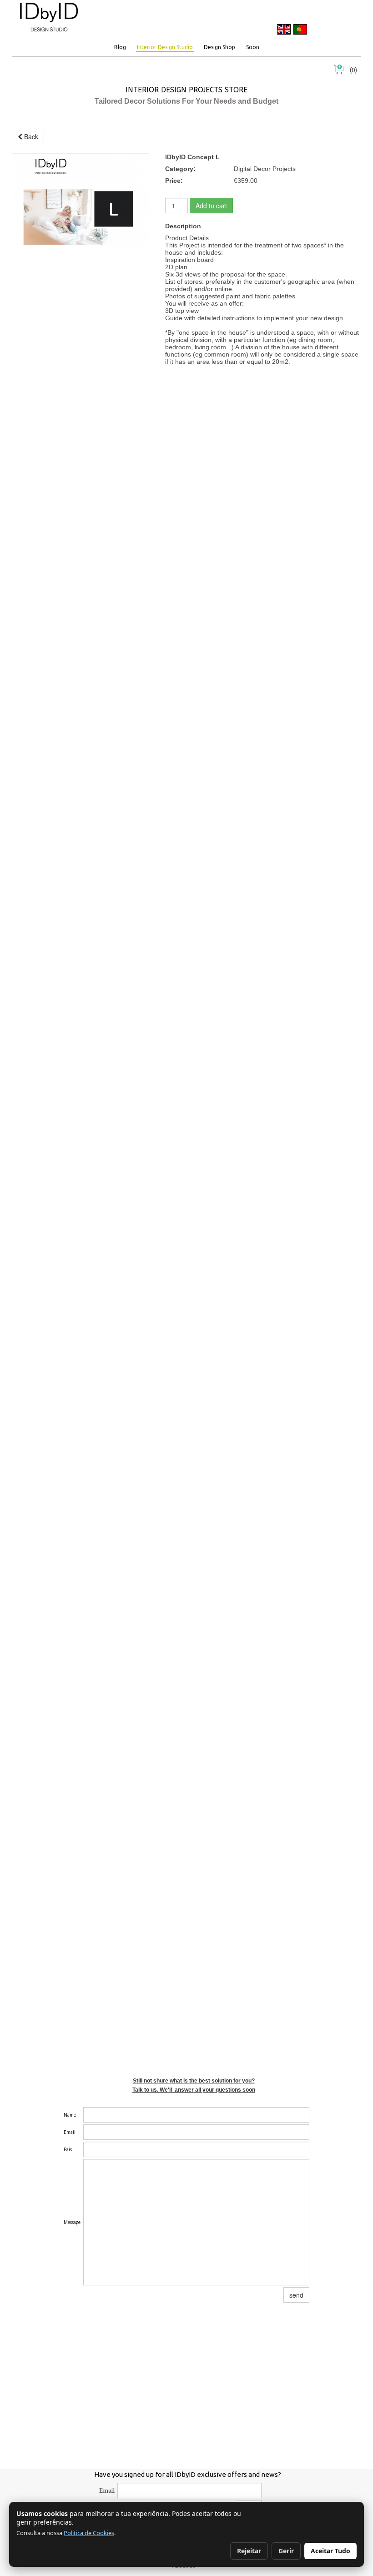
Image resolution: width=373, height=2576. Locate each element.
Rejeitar (249, 2551)
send (296, 2295)
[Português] (300, 29)
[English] (284, 29)
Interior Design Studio (165, 47)
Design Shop (219, 47)
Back (30, 136)
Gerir (286, 2551)
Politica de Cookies (89, 2533)
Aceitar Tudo (330, 2551)
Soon (253, 47)
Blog (120, 47)
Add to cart (211, 206)
